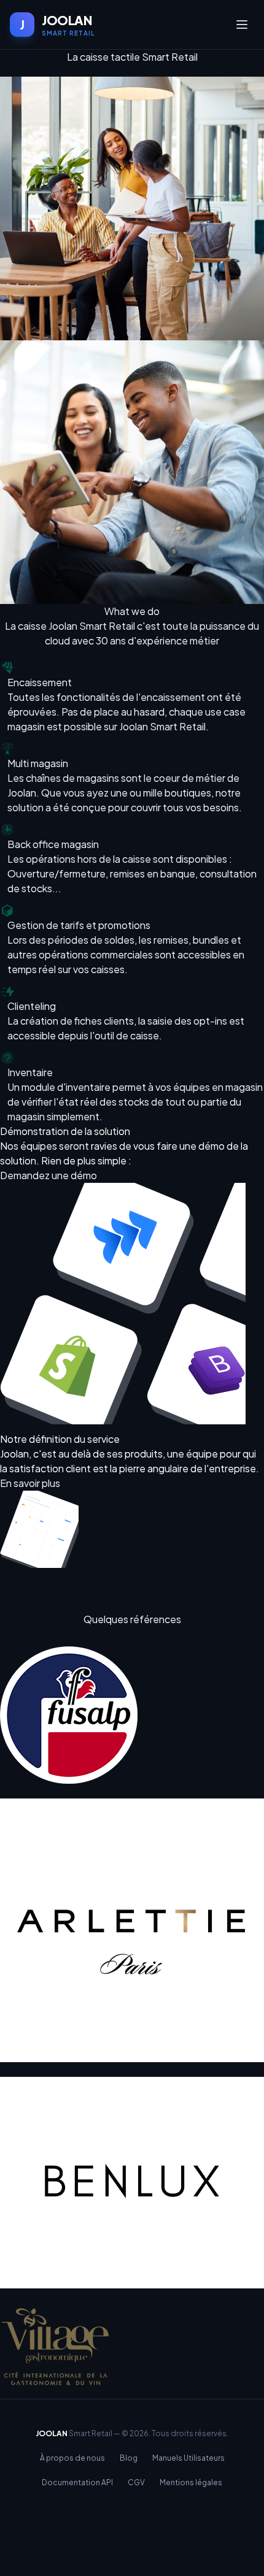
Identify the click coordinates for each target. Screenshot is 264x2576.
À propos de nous (72, 2458)
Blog (129, 2458)
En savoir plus (30, 1483)
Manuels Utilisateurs (188, 2458)
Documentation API (77, 2482)
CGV (136, 2482)
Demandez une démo (49, 1175)
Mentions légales (191, 2482)
